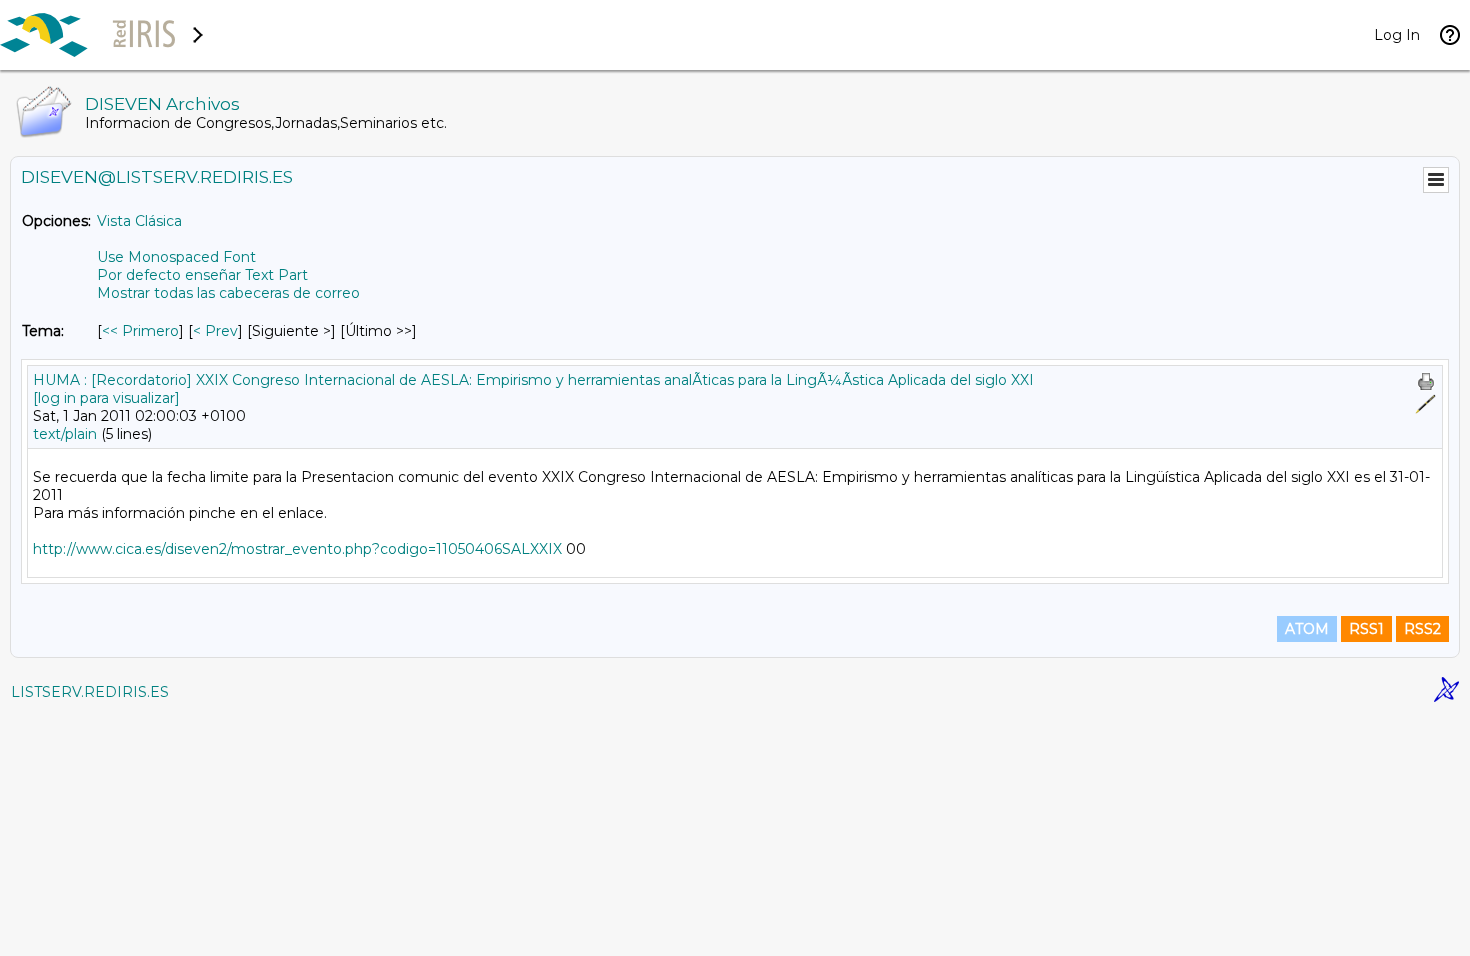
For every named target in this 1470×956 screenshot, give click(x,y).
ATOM (1307, 629)
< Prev (215, 331)
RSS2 (1422, 629)
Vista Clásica (139, 221)
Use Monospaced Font (176, 257)
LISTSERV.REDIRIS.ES (90, 692)
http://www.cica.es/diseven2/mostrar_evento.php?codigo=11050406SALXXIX (297, 549)
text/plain (65, 434)
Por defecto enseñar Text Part (202, 275)
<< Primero (140, 331)
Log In (1397, 35)
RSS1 (1366, 629)
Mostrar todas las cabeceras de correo (228, 293)
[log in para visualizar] (106, 398)
